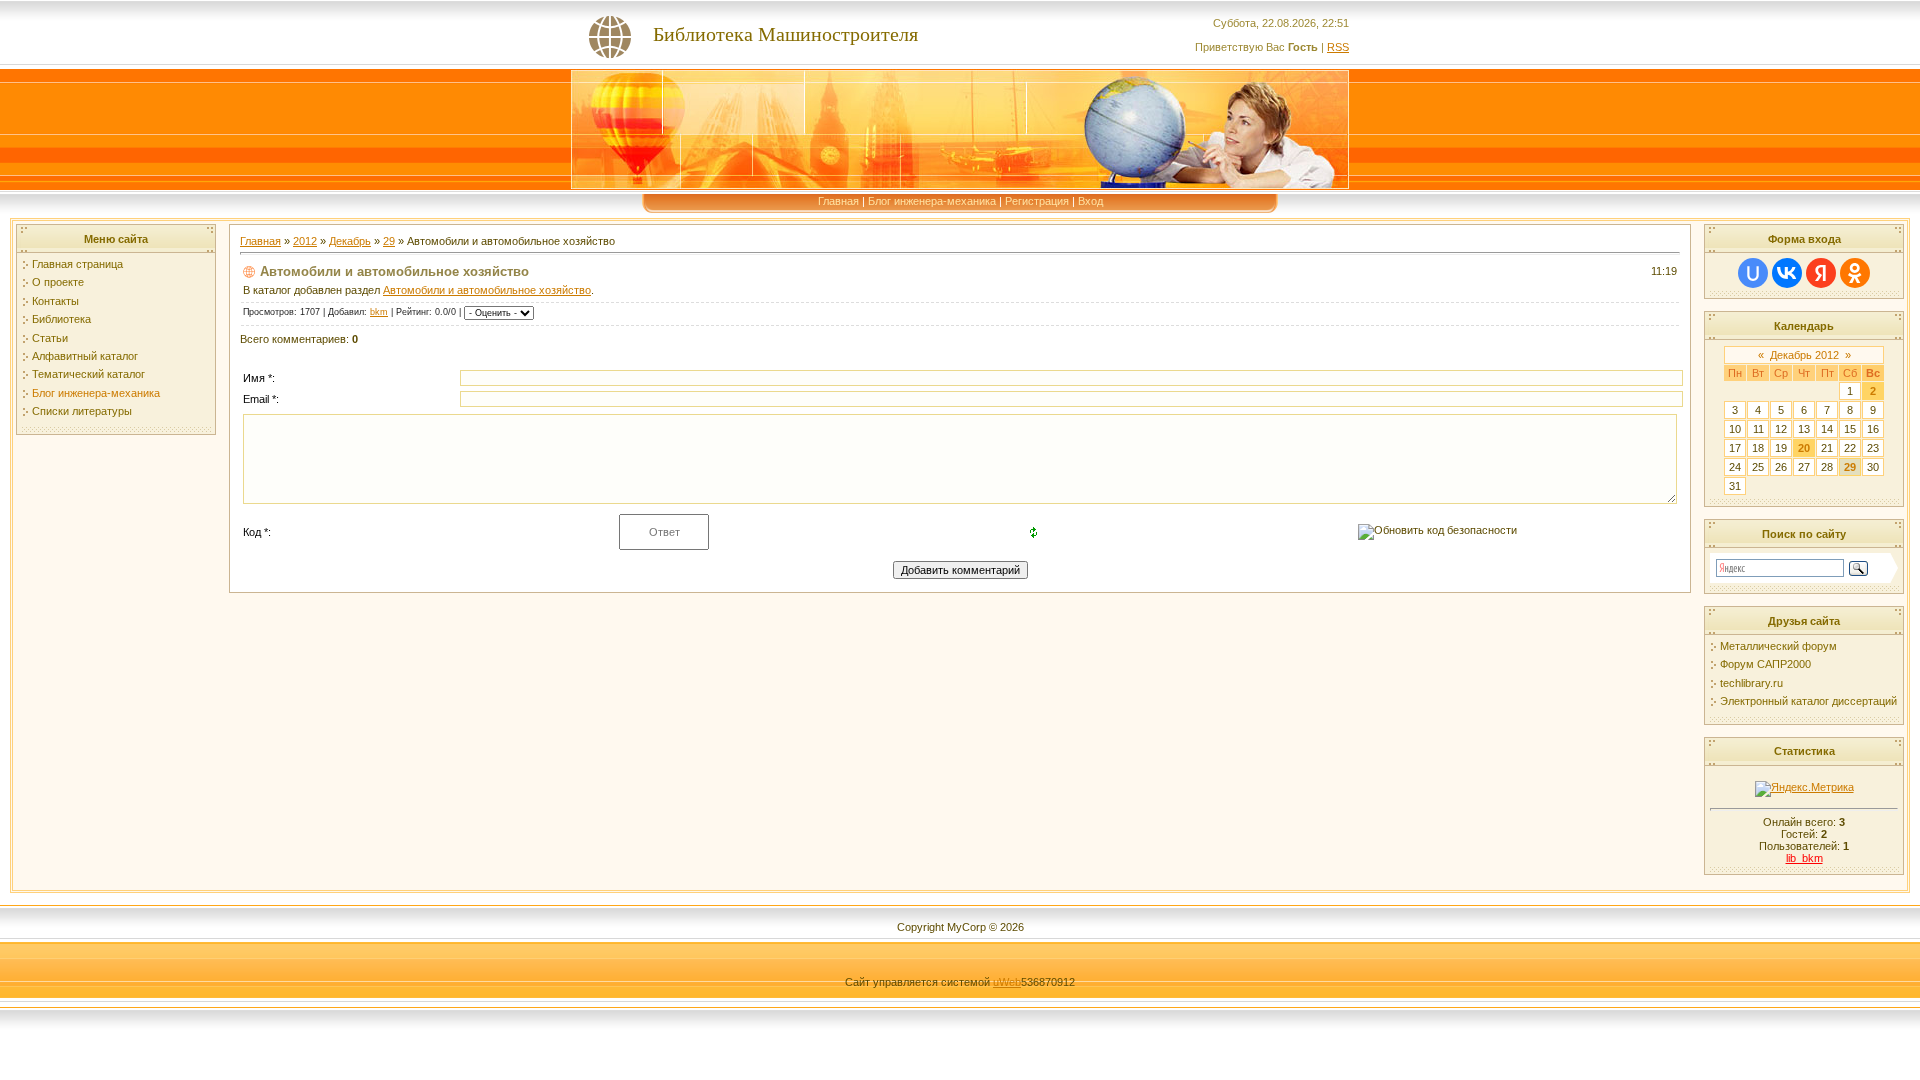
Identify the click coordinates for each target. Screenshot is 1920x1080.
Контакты (55, 301)
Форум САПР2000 (1765, 664)
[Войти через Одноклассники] (1855, 273)
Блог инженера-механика (932, 201)
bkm (379, 312)
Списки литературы (82, 411)
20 (1804, 448)
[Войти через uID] (1753, 273)
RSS (1338, 47)
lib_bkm (1804, 858)
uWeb (1007, 982)
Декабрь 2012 (1804, 355)
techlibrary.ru (1751, 683)
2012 (305, 241)
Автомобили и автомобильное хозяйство (487, 290)
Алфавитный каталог (85, 356)
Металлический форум (1778, 646)
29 (389, 241)
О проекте (58, 282)
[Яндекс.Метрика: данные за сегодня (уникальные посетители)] (1804, 789)
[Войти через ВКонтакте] (1787, 273)
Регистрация (1037, 201)
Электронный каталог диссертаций (1808, 701)
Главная (838, 201)
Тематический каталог (88, 374)
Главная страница (77, 264)
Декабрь (350, 241)
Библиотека (61, 319)
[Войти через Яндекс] (1821, 273)
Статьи (50, 338)
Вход (1090, 201)
